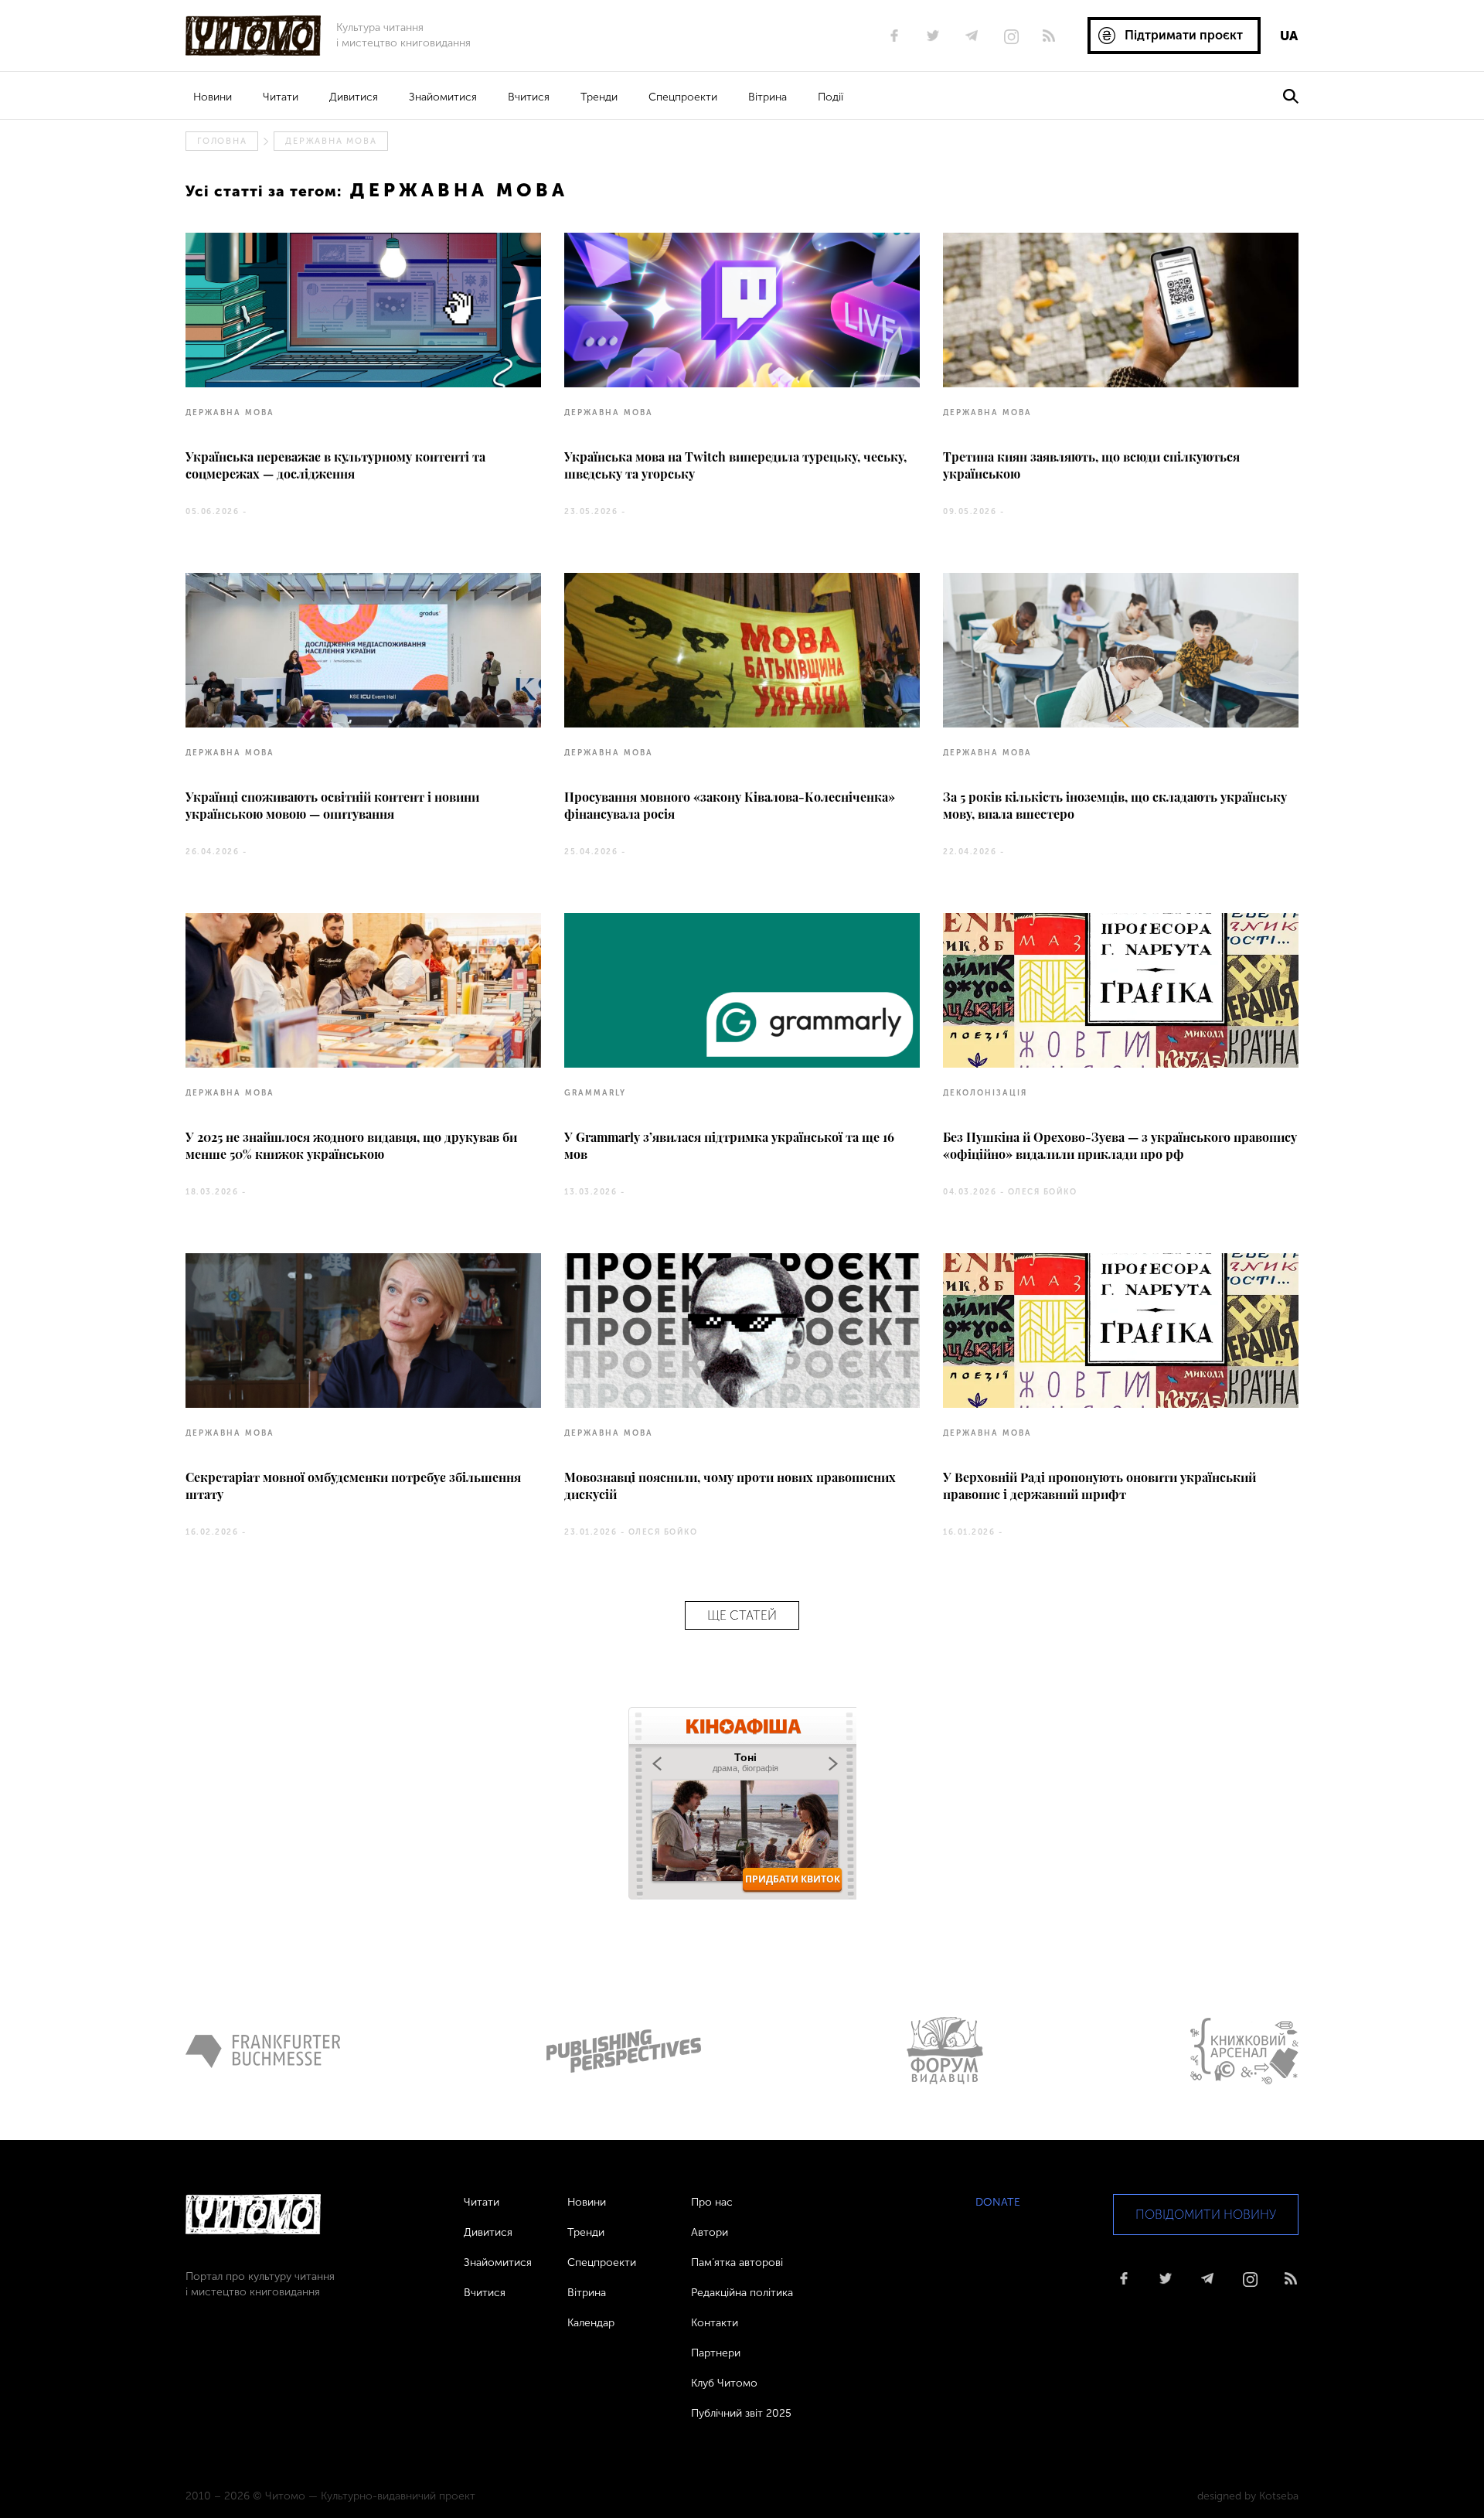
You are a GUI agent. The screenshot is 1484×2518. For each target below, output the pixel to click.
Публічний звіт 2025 (741, 2413)
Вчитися (529, 97)
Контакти (715, 2323)
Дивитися (354, 97)
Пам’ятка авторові (737, 2262)
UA (1289, 36)
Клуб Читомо (724, 2383)
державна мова (331, 141)
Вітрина (768, 97)
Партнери (716, 2353)
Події (830, 97)
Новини (213, 97)
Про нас (712, 2202)
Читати (281, 97)
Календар (591, 2323)
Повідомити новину (1206, 2215)
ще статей (742, 1615)
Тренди (599, 97)
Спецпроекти (683, 97)
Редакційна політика (742, 2293)
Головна (222, 141)
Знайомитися (443, 97)
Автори (710, 2232)
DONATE (998, 2202)
